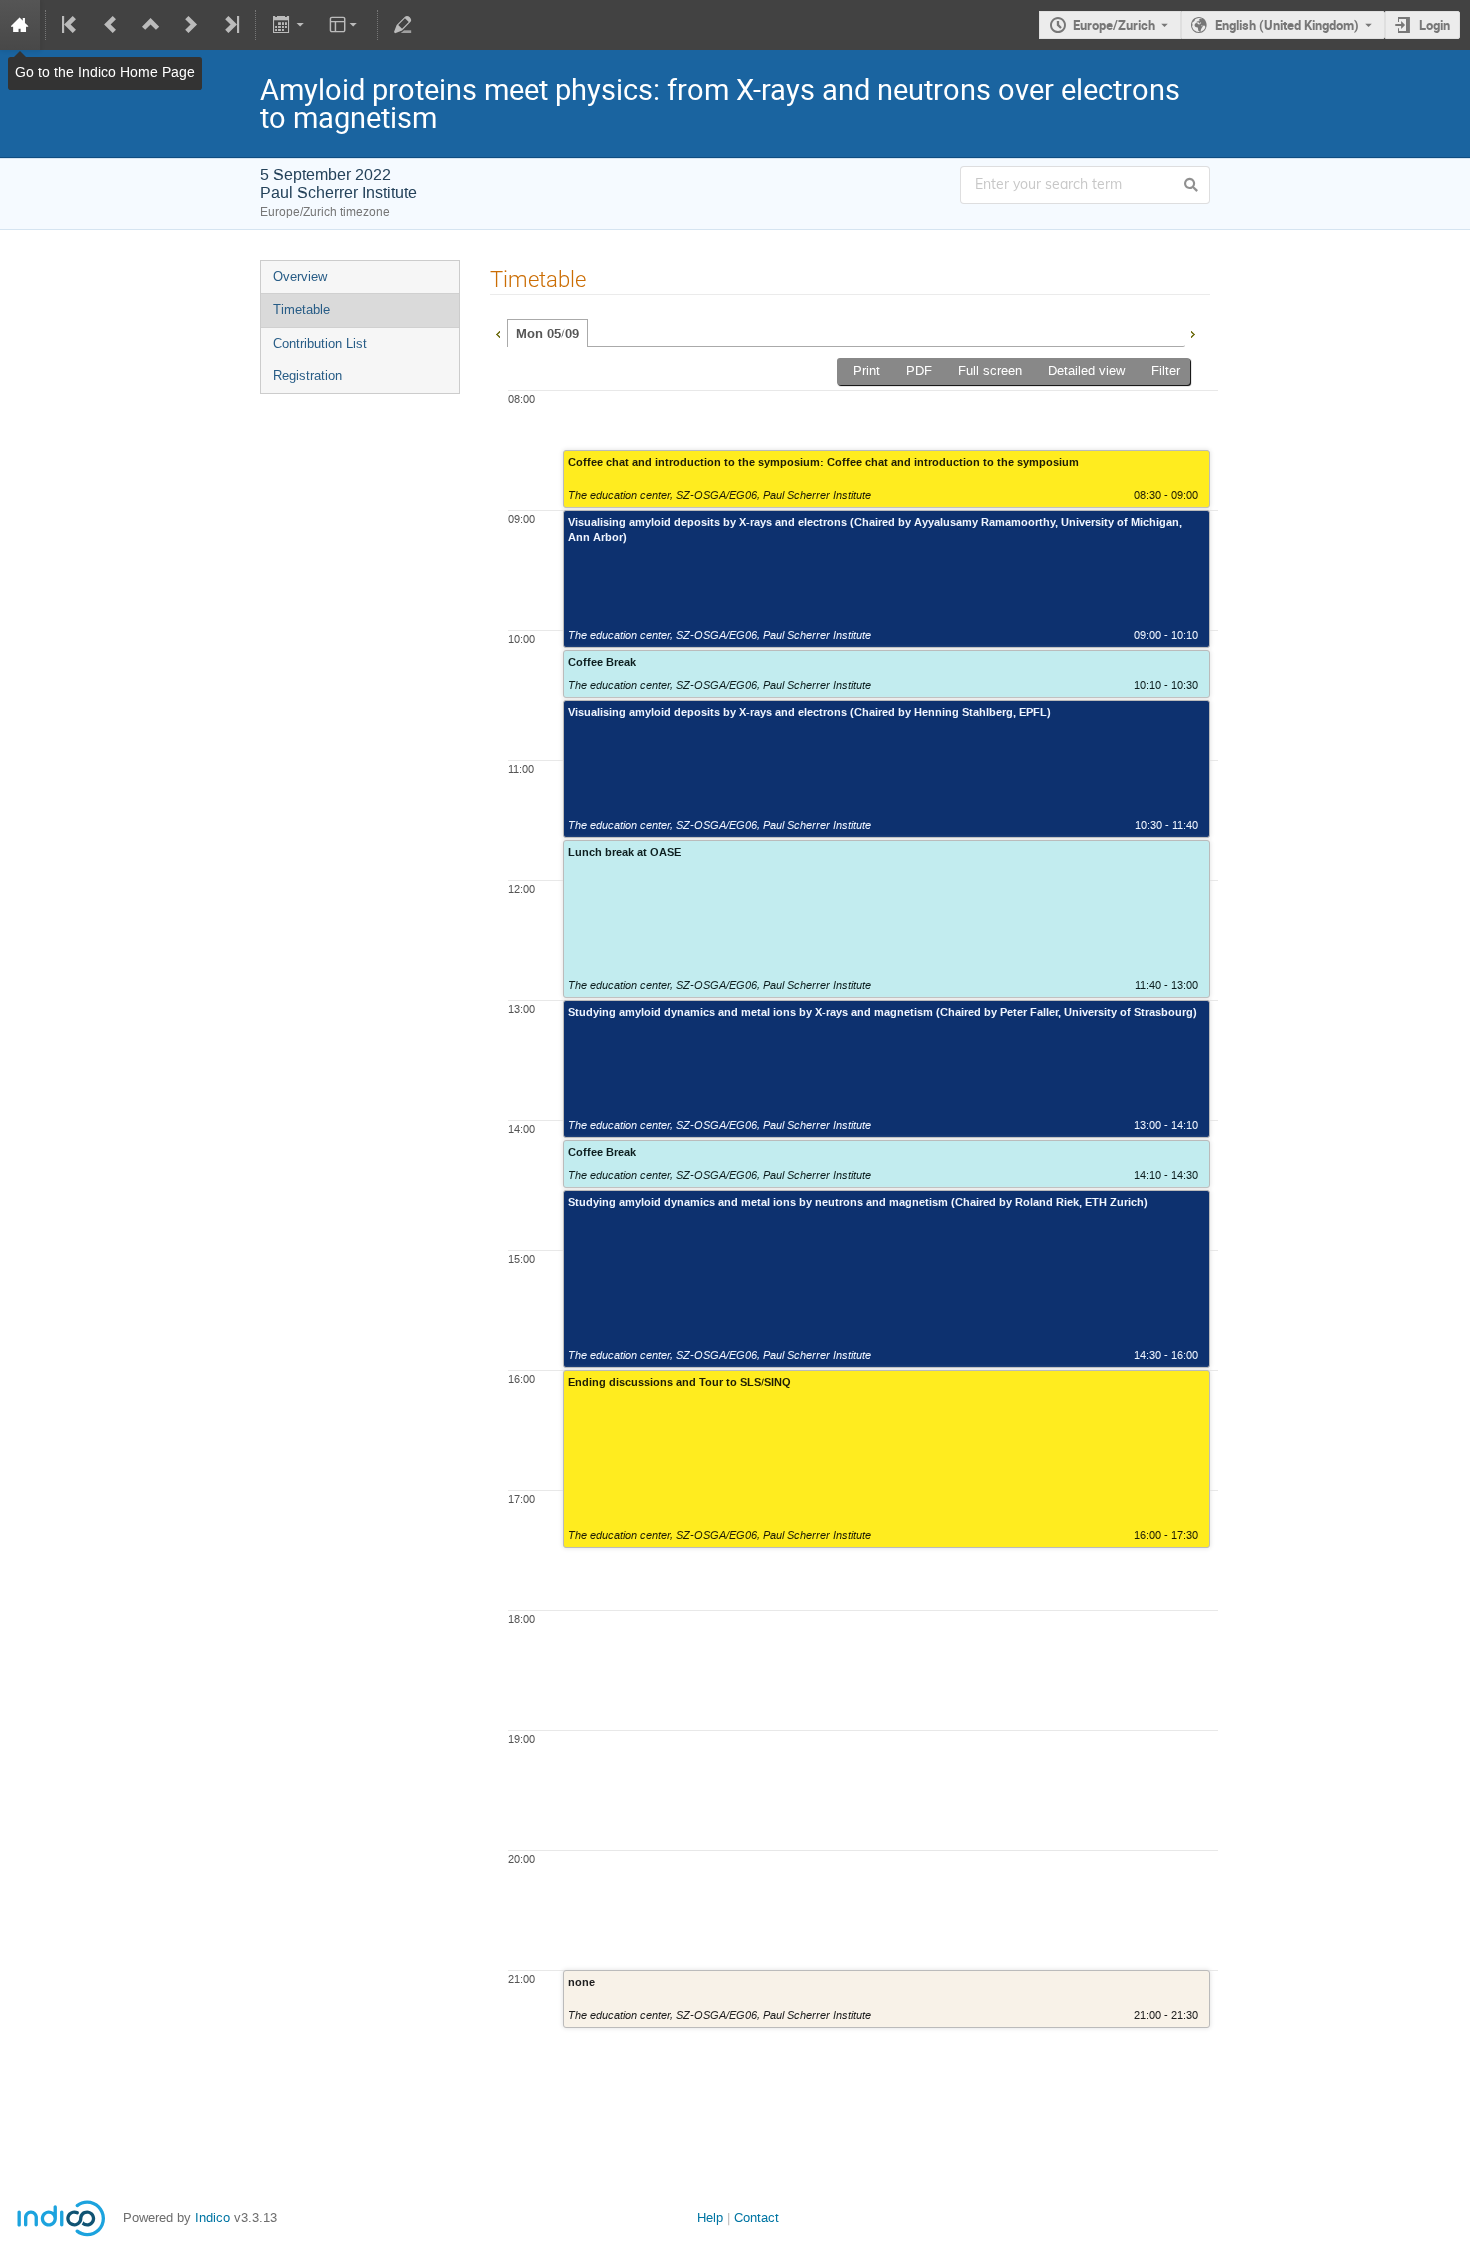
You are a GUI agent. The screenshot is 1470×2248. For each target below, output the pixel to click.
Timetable (301, 309)
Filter (1165, 370)
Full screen (990, 370)
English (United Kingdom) (1287, 25)
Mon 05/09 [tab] (547, 334)
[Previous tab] (498, 332)
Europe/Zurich (1114, 25)
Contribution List (320, 343)
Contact (756, 2217)
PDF (919, 370)
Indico (212, 2217)
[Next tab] (1192, 332)
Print (866, 370)
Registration (307, 375)
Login (1434, 25)
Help (710, 2217)
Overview (300, 276)
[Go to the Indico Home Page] (20, 25)
